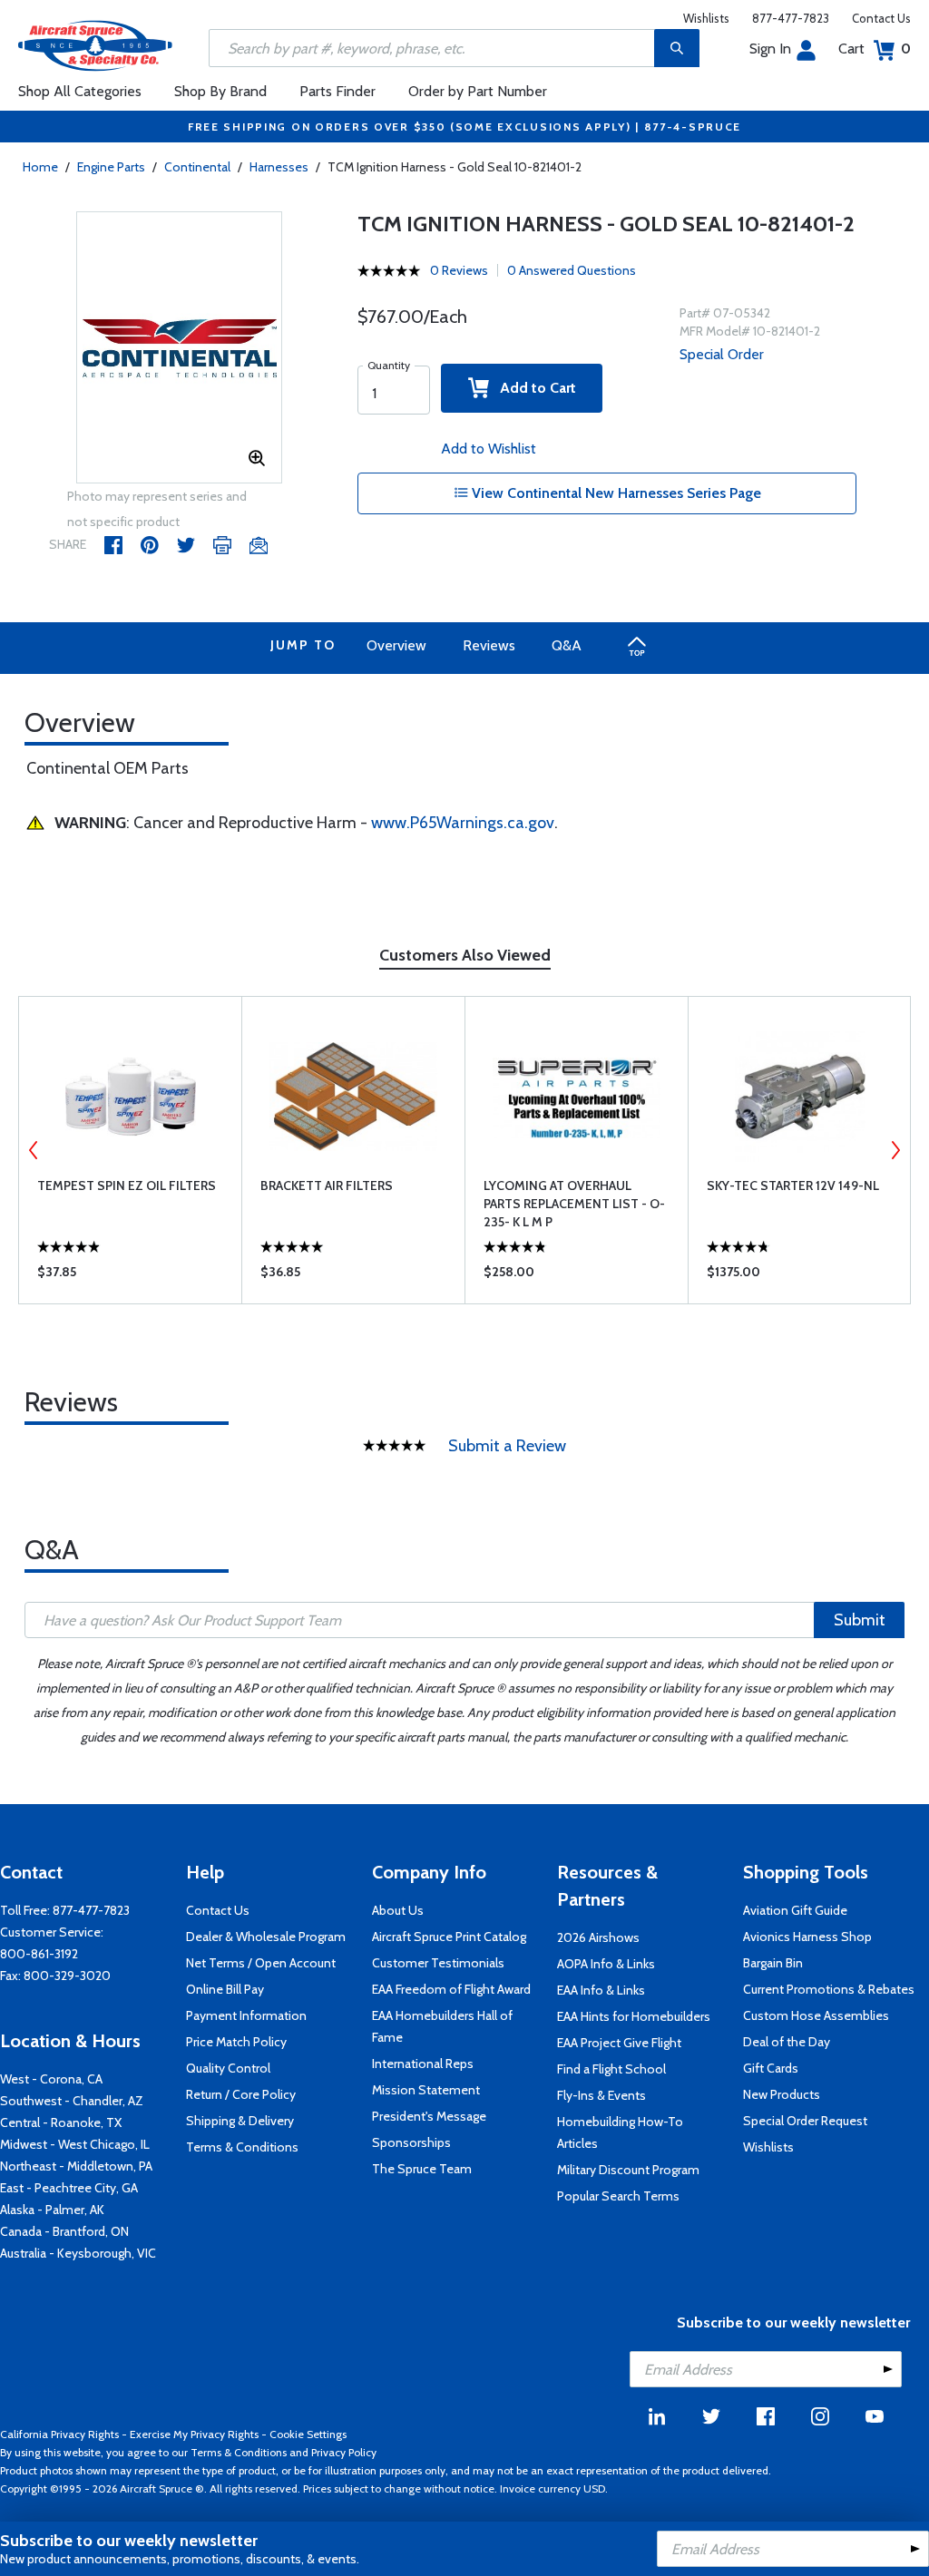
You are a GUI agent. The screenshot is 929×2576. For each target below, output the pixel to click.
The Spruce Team (422, 2169)
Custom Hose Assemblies (816, 2015)
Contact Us (881, 18)
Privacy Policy (344, 2452)
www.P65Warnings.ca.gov (463, 823)
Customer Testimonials (438, 1963)
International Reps (423, 2064)
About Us (398, 1910)
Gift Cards (771, 2068)
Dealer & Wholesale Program (266, 1937)
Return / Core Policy (241, 2094)
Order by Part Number (478, 91)
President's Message (429, 2116)
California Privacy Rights (59, 2434)
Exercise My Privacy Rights (194, 2434)
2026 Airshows (598, 1937)
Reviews (489, 645)
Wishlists (706, 18)
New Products (782, 2094)
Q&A (567, 645)
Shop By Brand (220, 91)
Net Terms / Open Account (261, 1963)
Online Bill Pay (225, 1989)
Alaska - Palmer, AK (52, 2210)
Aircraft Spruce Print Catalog (449, 1937)
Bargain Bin (773, 1963)
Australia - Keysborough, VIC (78, 2253)
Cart (875, 49)
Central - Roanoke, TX (61, 2122)
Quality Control (228, 2068)
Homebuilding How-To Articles (620, 2132)
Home (40, 167)
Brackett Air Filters (327, 1186)
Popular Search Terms (618, 2196)
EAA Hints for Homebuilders (634, 2016)
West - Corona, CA (51, 2079)
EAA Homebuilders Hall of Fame (442, 2026)
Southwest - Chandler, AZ (72, 2101)
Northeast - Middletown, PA (76, 2166)
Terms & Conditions (242, 2147)
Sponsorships (411, 2142)
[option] (180, 348)
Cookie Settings (308, 2434)
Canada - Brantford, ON (64, 2231)
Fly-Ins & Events (601, 2095)
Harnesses (279, 167)
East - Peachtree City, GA (69, 2188)
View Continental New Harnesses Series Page (615, 493)
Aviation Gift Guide (795, 1910)
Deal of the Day (787, 2042)
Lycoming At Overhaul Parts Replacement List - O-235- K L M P (574, 1204)
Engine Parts (111, 167)
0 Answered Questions (572, 270)
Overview (396, 645)
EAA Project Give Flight (619, 2043)
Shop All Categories (80, 91)
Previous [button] (34, 1150)
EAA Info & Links (601, 1990)
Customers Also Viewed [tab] (465, 955)
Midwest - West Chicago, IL (75, 2144)
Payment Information (246, 2015)
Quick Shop (130, 1276)
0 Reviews (459, 270)
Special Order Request (805, 2121)
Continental (197, 167)
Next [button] (895, 1150)
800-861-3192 (39, 1954)
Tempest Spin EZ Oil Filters (127, 1186)
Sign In (770, 49)
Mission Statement (426, 2090)
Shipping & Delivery (240, 2121)
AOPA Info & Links (606, 1964)
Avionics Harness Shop (807, 1937)
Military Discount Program (628, 2170)
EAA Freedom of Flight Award (451, 1989)
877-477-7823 (791, 18)
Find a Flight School (611, 2069)
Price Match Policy (236, 2042)
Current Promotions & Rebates (829, 1989)
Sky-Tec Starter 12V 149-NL (793, 1186)
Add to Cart (533, 388)
